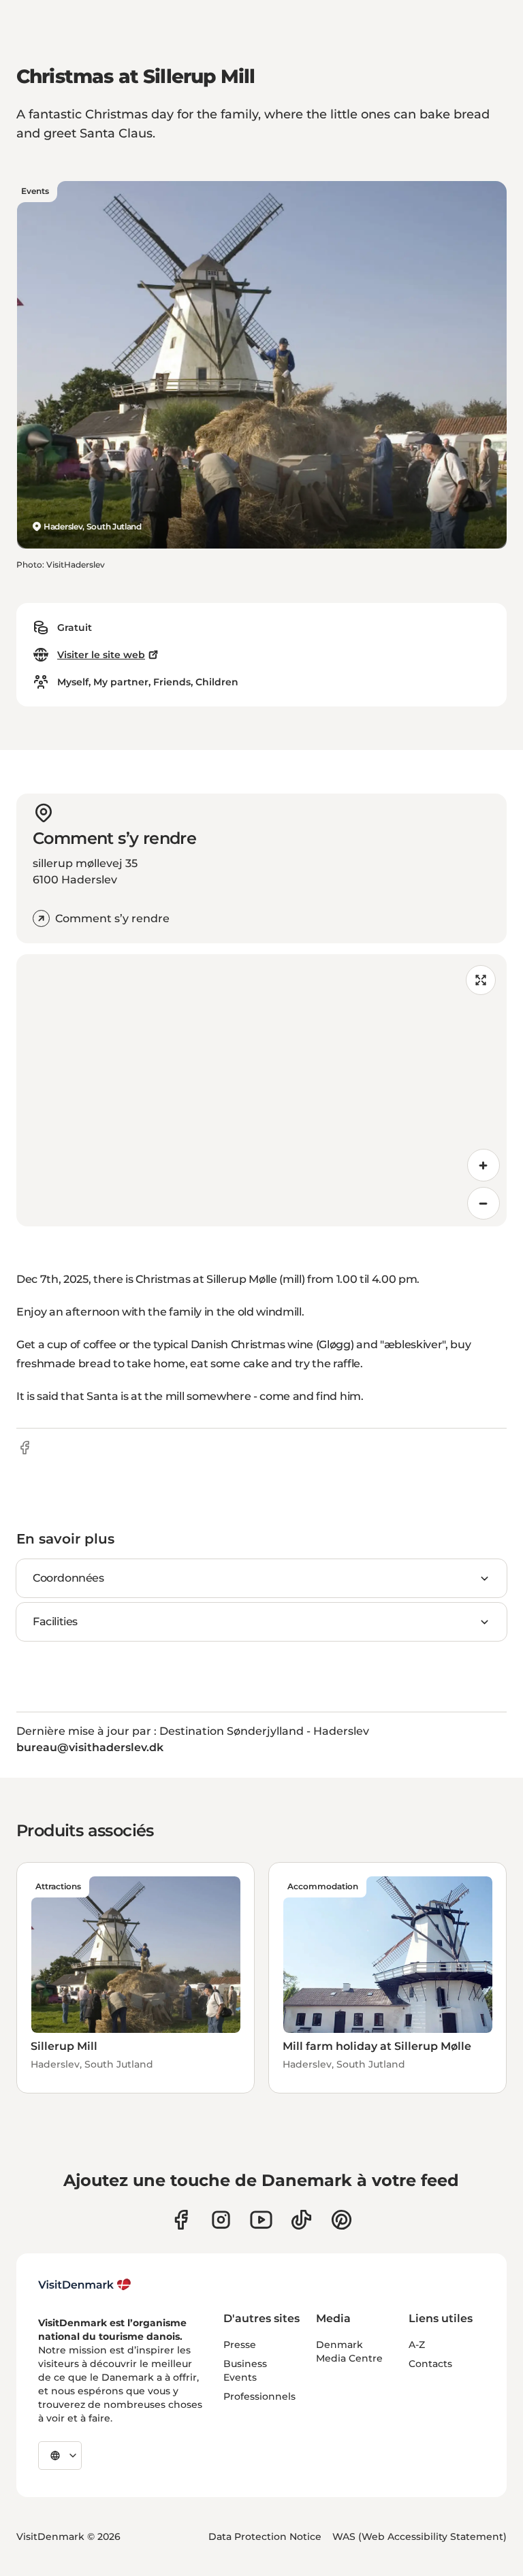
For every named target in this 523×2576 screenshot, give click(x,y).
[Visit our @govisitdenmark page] (301, 2220)
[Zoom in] (484, 1165)
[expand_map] (481, 980)
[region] (261, 1090)
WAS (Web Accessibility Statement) (419, 2537)
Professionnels (259, 2396)
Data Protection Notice (265, 2537)
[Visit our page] (221, 2220)
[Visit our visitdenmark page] (261, 2220)
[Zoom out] (484, 1203)
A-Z (417, 2345)
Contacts (430, 2364)
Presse (240, 2345)
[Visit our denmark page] (181, 2220)
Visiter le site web (101, 655)
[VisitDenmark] (85, 2285)
